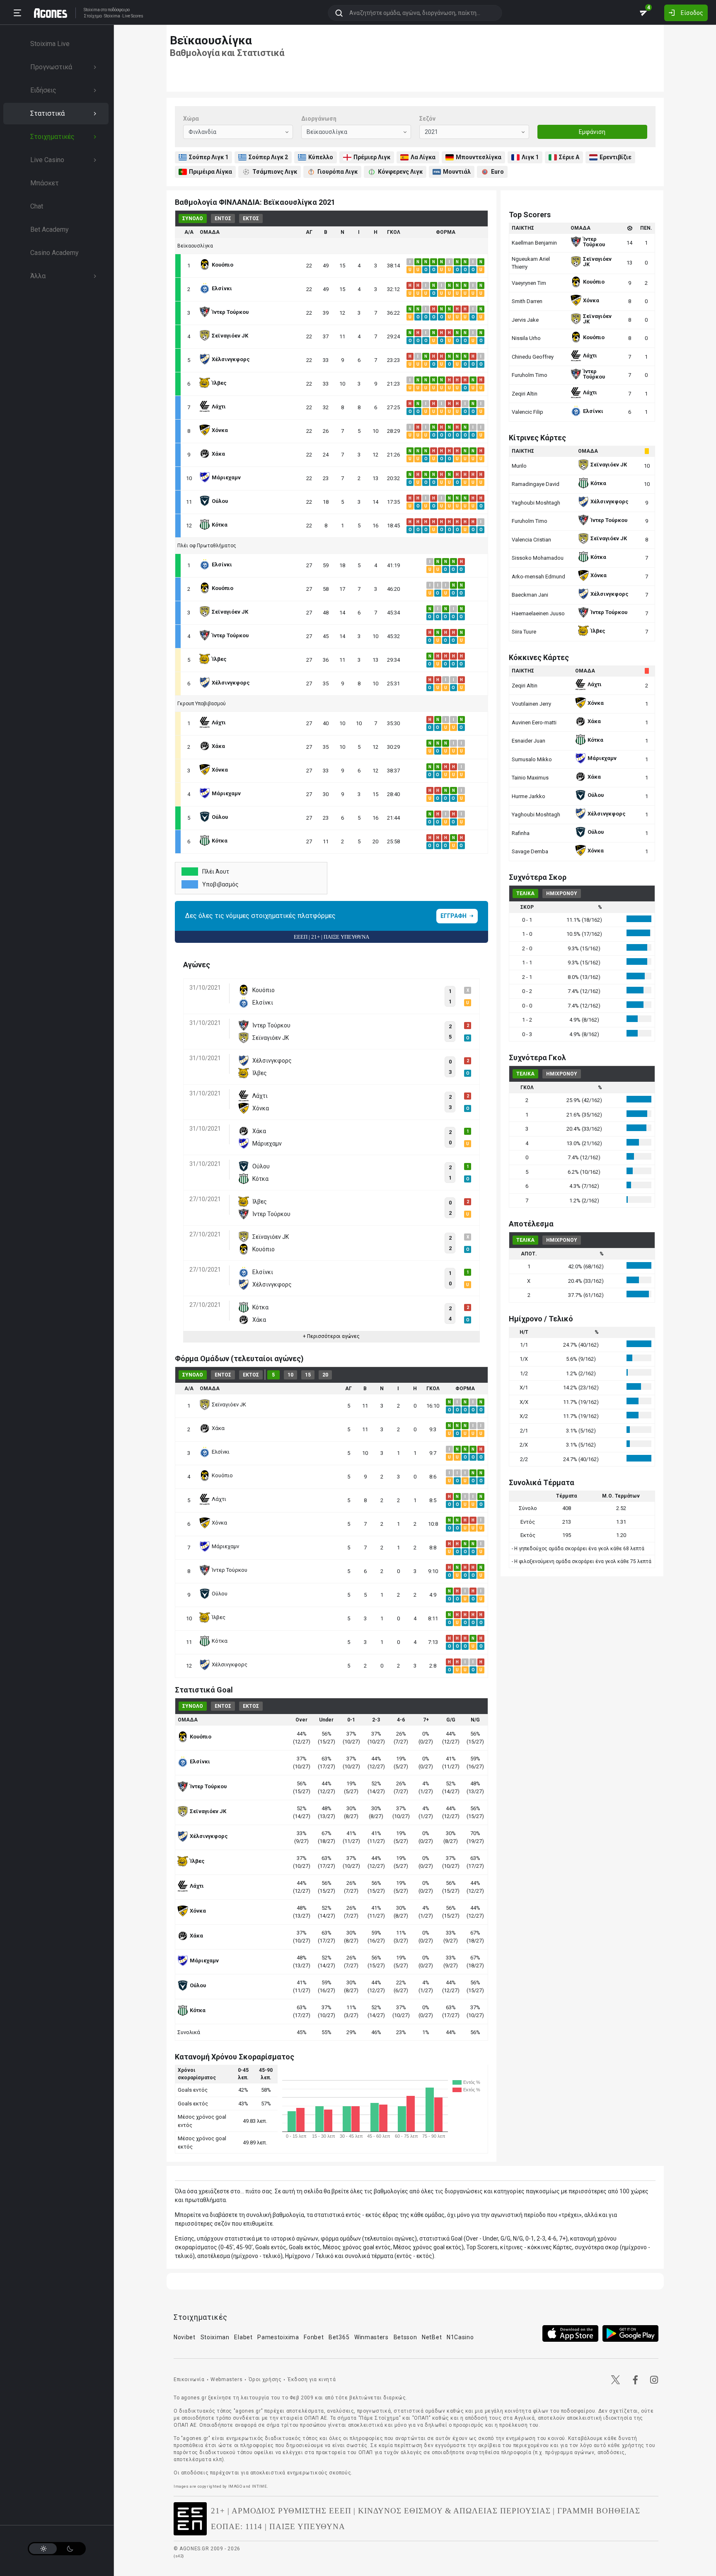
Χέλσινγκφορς (230, 1664)
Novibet (185, 2337)
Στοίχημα (93, 16)
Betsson (405, 2337)
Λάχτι (219, 1499)
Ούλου (220, 1594)
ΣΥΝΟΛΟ (193, 219)
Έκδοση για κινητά (312, 2379)
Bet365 (339, 2337)
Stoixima (92, 10)
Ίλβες (219, 1617)
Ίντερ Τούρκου (230, 1570)
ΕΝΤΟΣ (223, 219)
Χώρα (191, 119)
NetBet (432, 2337)
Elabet (243, 2337)
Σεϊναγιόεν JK (229, 1405)
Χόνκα (219, 1523)
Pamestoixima (278, 2337)
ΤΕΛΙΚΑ (525, 893)
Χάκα (218, 1428)
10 (290, 1375)
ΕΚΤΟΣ (251, 219)
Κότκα (220, 1641)
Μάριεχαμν (225, 1546)
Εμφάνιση (592, 132)
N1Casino (460, 2337)
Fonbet (314, 2337)
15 (308, 1375)
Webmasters (226, 2379)
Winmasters (371, 2337)
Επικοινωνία (189, 2379)
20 (325, 1375)
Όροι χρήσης (265, 2379)
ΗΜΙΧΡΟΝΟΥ (562, 893)
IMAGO (235, 2486)
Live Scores (133, 16)
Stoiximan (215, 2337)
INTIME (260, 2486)
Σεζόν (427, 119)
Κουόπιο (222, 1475)
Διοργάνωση (319, 119)
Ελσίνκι (221, 1452)
